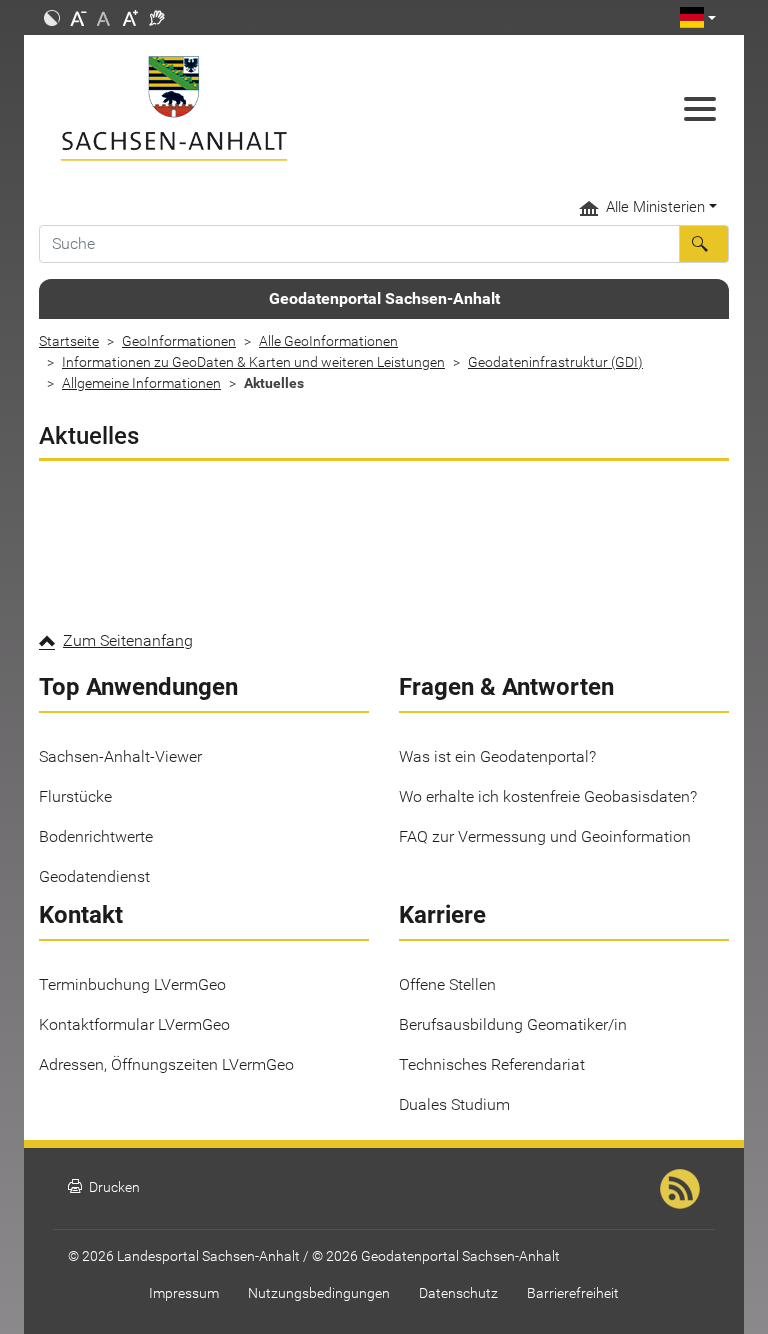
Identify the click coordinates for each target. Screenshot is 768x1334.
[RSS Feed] (680, 1187)
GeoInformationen (179, 341)
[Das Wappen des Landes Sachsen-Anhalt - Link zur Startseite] (294, 108)
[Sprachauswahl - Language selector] (698, 17)
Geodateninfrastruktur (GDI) (555, 362)
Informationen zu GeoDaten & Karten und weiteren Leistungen (253, 362)
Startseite (69, 341)
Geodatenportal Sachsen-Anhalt (384, 298)
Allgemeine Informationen (141, 383)
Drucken (104, 1187)
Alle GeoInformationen (328, 341)
